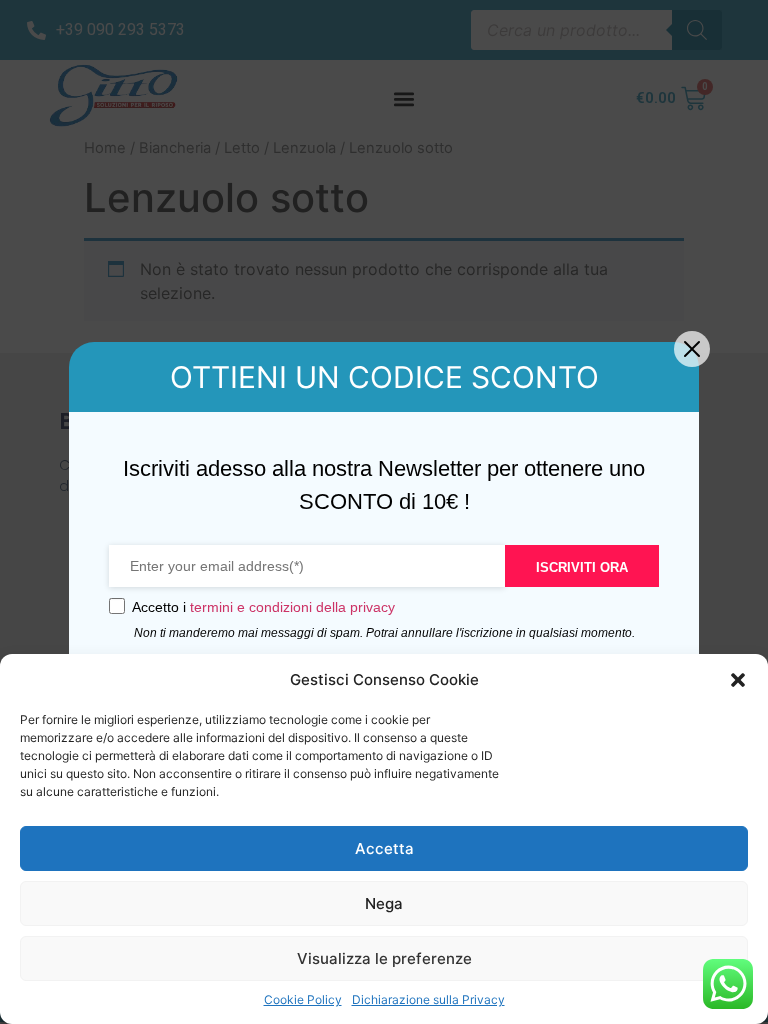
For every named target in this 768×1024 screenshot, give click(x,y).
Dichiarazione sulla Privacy (428, 999)
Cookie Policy (303, 999)
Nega (384, 903)
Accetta (384, 848)
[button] (738, 680)
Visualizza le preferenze (384, 958)
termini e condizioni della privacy (292, 607)
